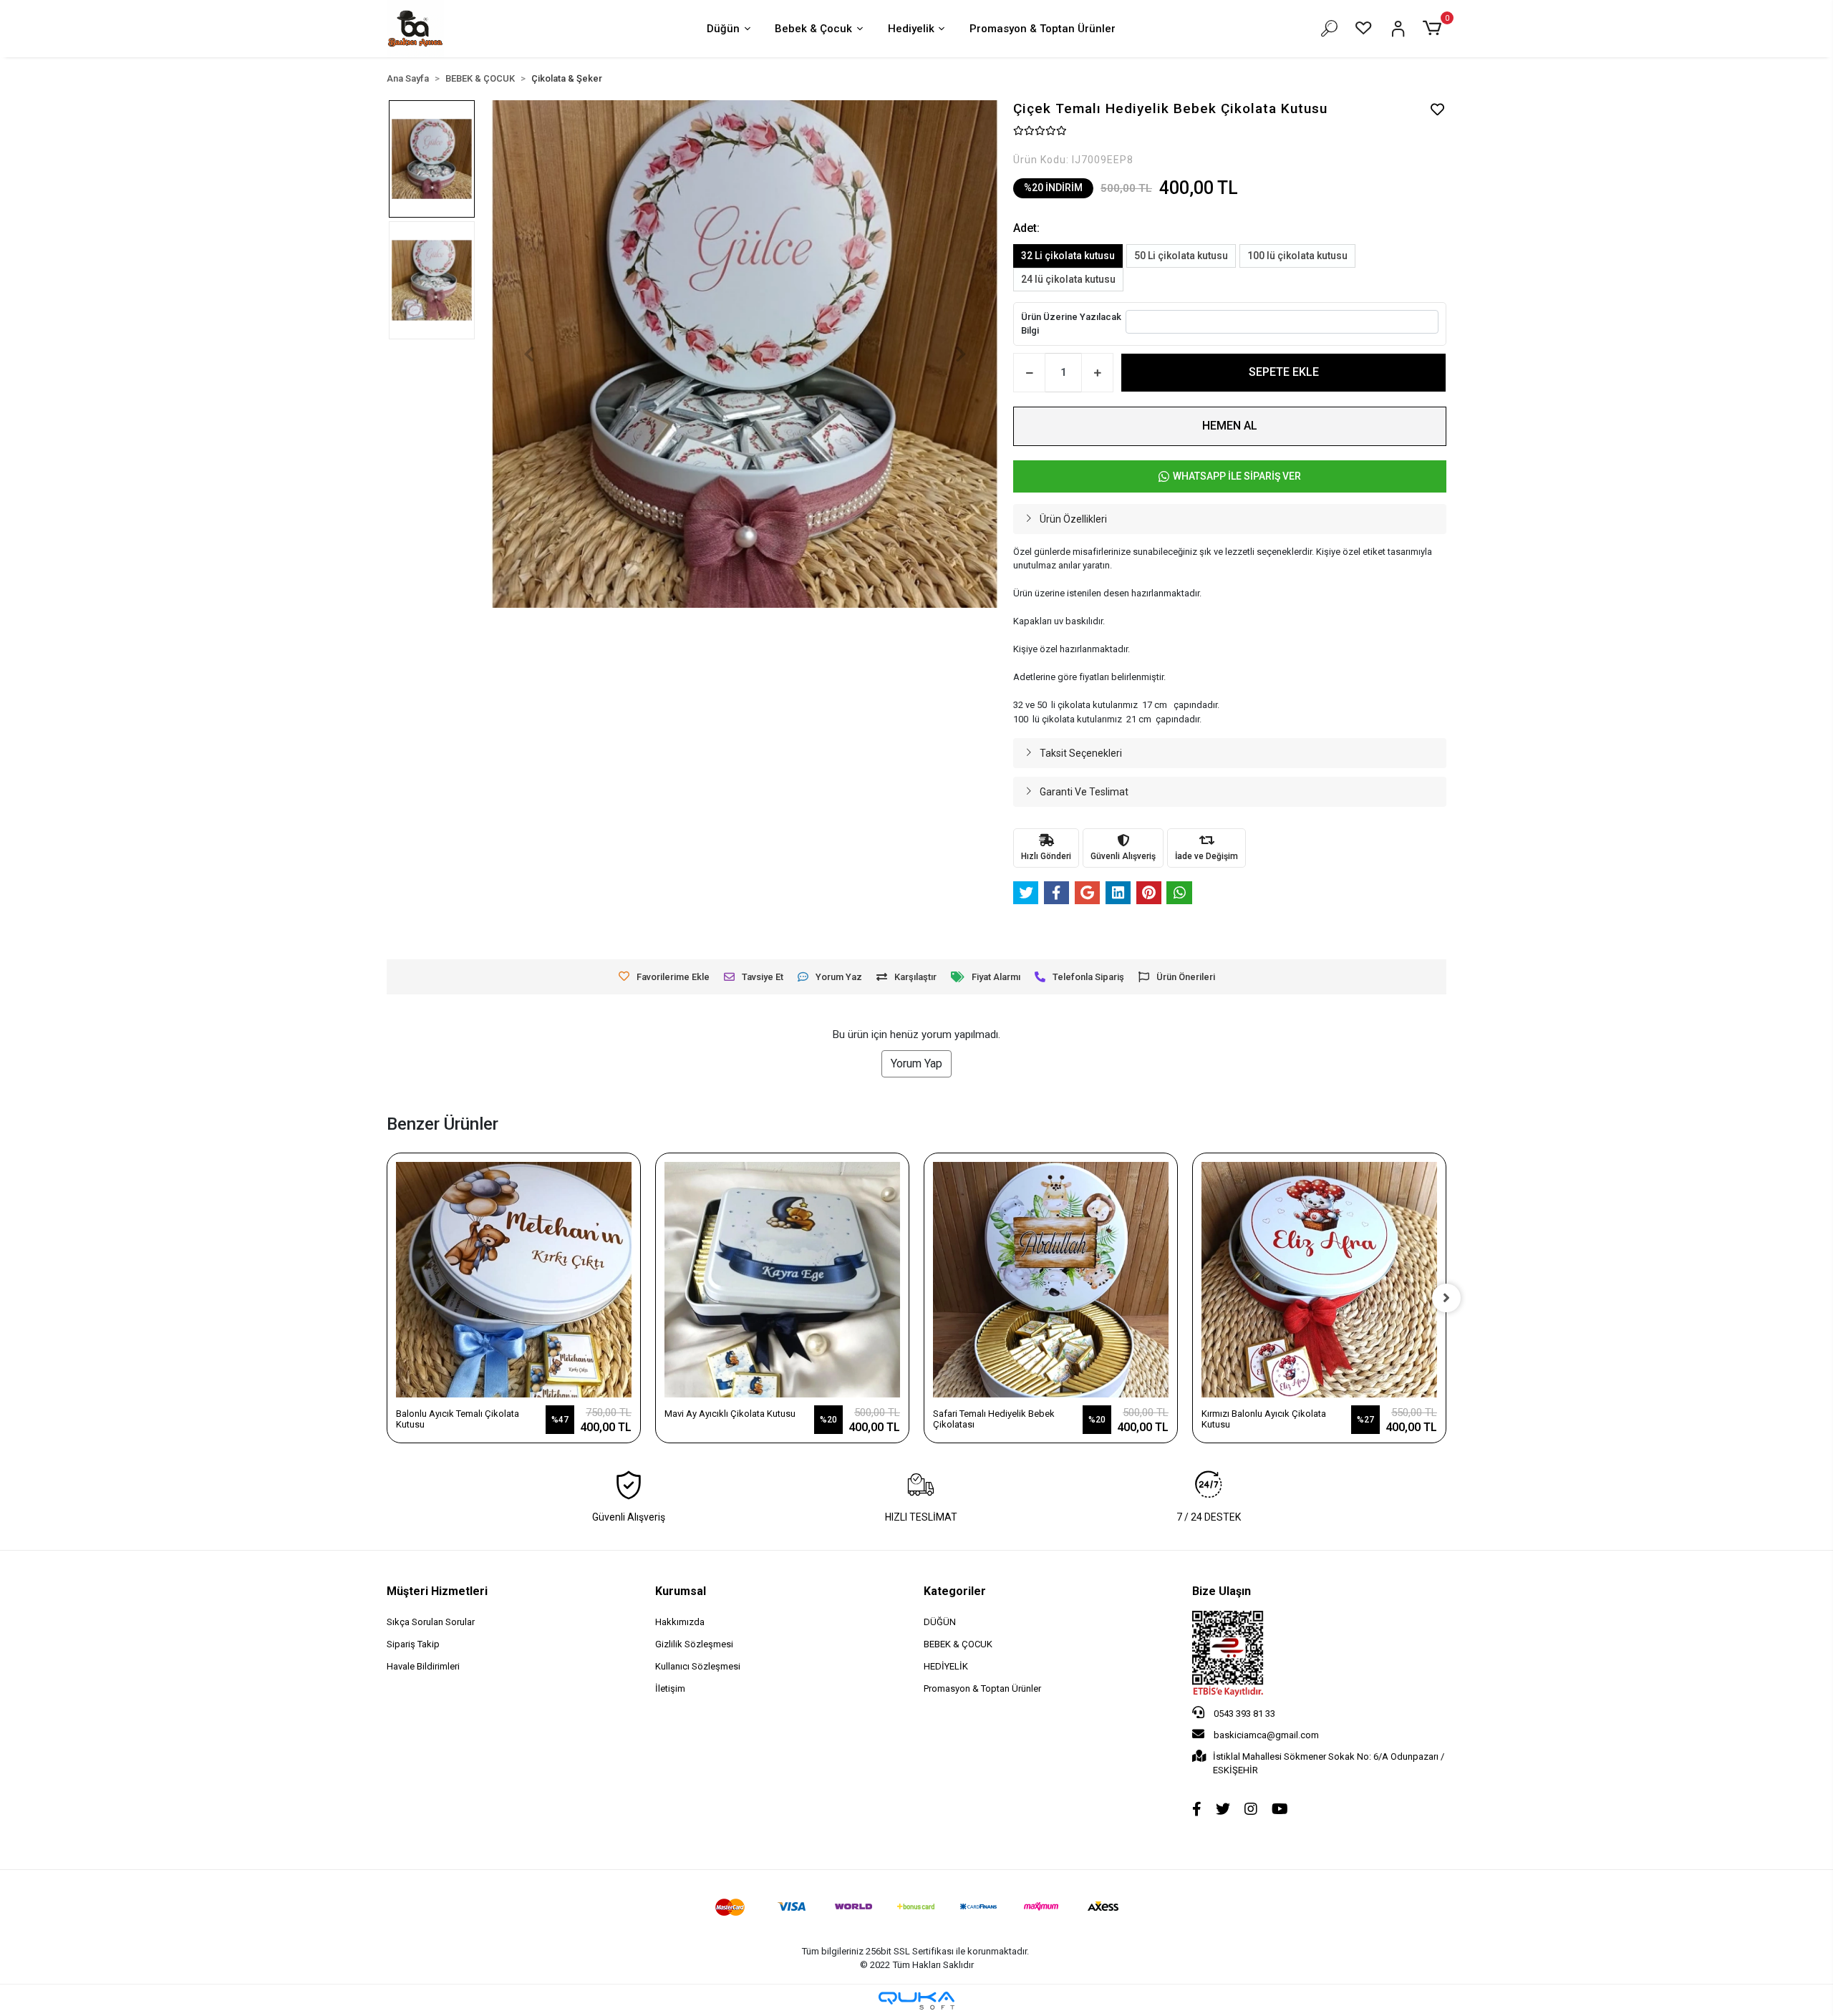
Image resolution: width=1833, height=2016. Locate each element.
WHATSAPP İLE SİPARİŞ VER (1237, 476)
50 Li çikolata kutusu (1181, 256)
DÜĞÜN (940, 1622)
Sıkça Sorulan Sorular (431, 1622)
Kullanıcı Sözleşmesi (698, 1666)
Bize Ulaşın (1222, 1591)
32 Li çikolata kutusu (1068, 256)
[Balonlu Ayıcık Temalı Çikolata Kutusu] (514, 1280)
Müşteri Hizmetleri (437, 1591)
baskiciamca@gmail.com (1266, 1735)
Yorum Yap (916, 1063)
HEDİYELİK (946, 1666)
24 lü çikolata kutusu (1068, 279)
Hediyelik (911, 29)
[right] (1446, 1298)
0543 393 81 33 (1243, 1714)
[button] (1435, 29)
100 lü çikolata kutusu (1297, 256)
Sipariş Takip (413, 1644)
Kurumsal (681, 1591)
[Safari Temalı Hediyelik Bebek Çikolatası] (1051, 1280)
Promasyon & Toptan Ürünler (1043, 29)
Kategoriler (955, 1591)
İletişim (670, 1688)
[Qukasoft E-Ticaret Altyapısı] (916, 2001)
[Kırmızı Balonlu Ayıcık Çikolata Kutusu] (1319, 1280)
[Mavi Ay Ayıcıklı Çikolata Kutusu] (782, 1280)
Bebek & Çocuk (813, 29)
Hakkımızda (680, 1622)
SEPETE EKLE (1284, 372)
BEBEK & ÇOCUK (958, 1644)
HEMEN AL (1230, 426)
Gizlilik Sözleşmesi (694, 1644)
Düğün (723, 29)
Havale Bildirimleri (423, 1666)
